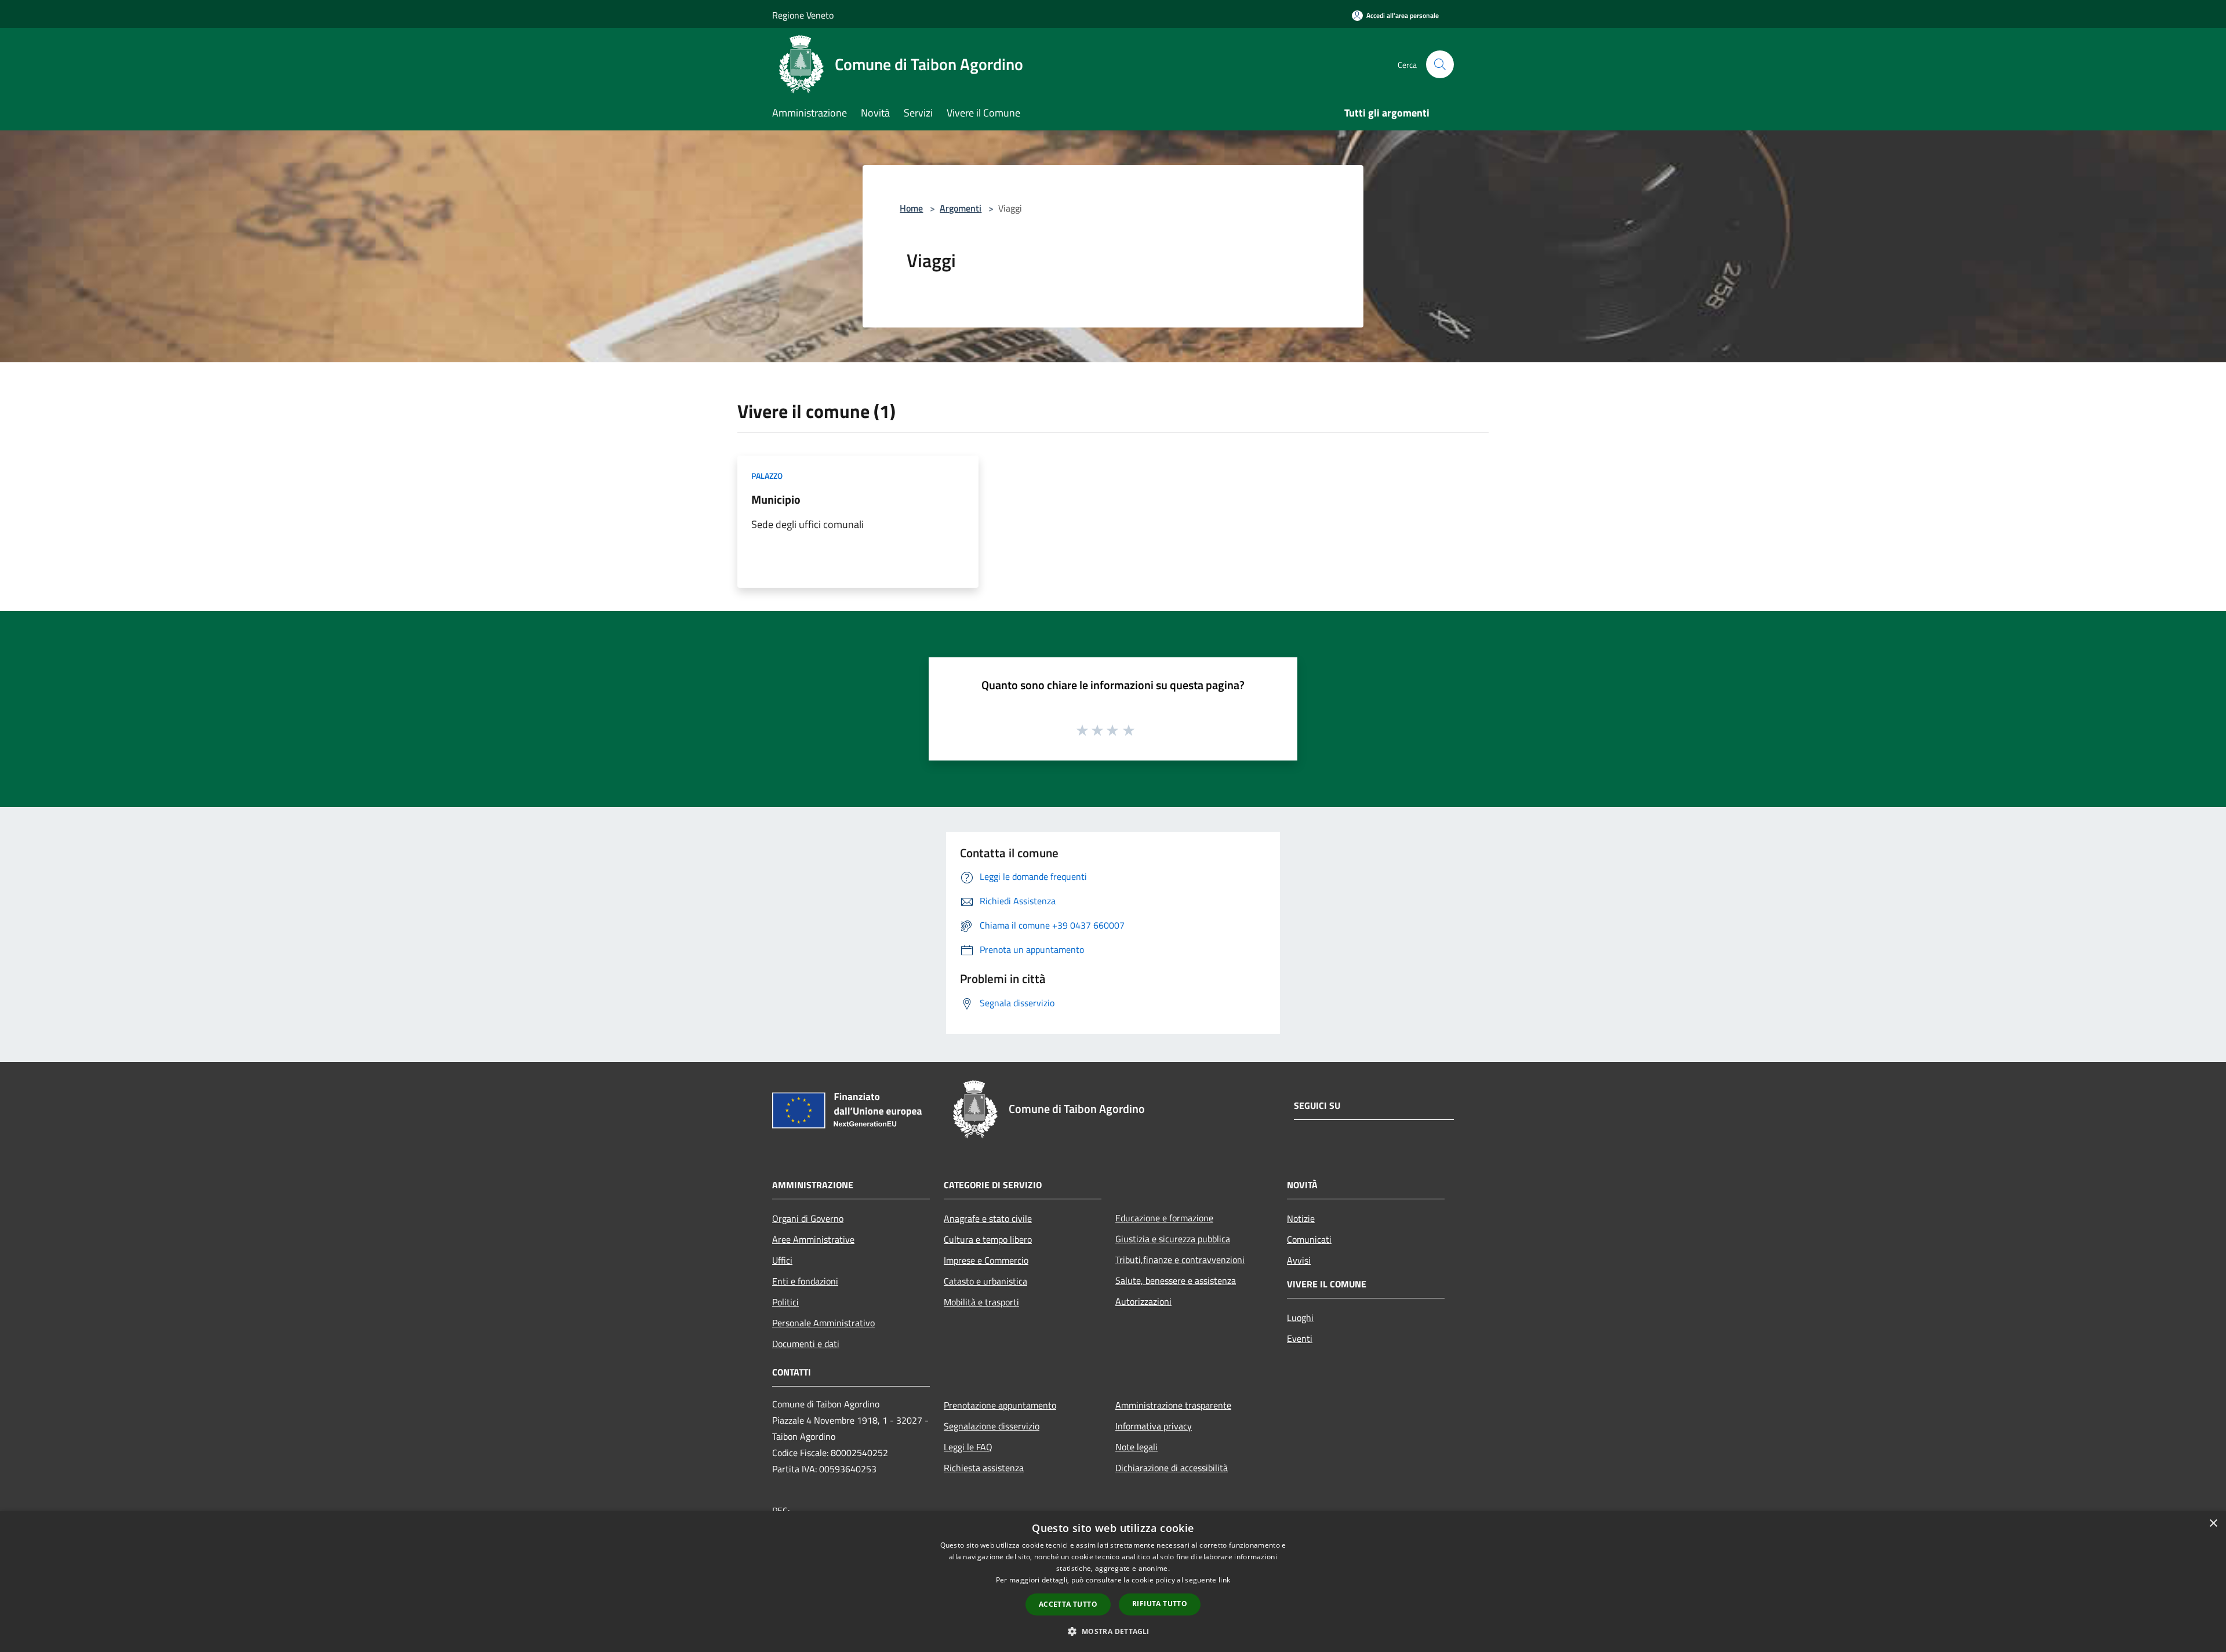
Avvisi (1299, 1260)
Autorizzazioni (1143, 1301)
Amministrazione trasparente (1173, 1405)
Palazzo (767, 476)
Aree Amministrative (813, 1239)
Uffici (782, 1260)
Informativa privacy (1154, 1426)
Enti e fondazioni (805, 1281)
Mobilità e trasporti (981, 1302)
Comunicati (1309, 1239)
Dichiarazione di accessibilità (1172, 1468)
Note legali (1136, 1447)
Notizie (1301, 1218)
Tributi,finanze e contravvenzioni (1180, 1260)
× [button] (2213, 1524)
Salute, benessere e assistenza (1176, 1280)
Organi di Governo (808, 1218)
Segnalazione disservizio (992, 1426)
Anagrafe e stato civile (988, 1218)
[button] (1113, 1631)
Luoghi (1300, 1318)
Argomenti (961, 208)
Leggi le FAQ (968, 1447)
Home (911, 208)
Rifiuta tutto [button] (1160, 1604)
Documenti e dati (806, 1344)
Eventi (1300, 1338)
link (1224, 1580)
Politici (785, 1302)
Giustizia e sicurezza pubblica (1173, 1239)
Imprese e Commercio (986, 1260)
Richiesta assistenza (984, 1468)
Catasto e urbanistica (985, 1281)
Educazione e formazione (1164, 1218)
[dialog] (1113, 1582)
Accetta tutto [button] (1068, 1604)
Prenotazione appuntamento (1000, 1405)
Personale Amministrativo (823, 1323)
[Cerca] (1440, 64)
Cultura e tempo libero (988, 1239)
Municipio (776, 499)
